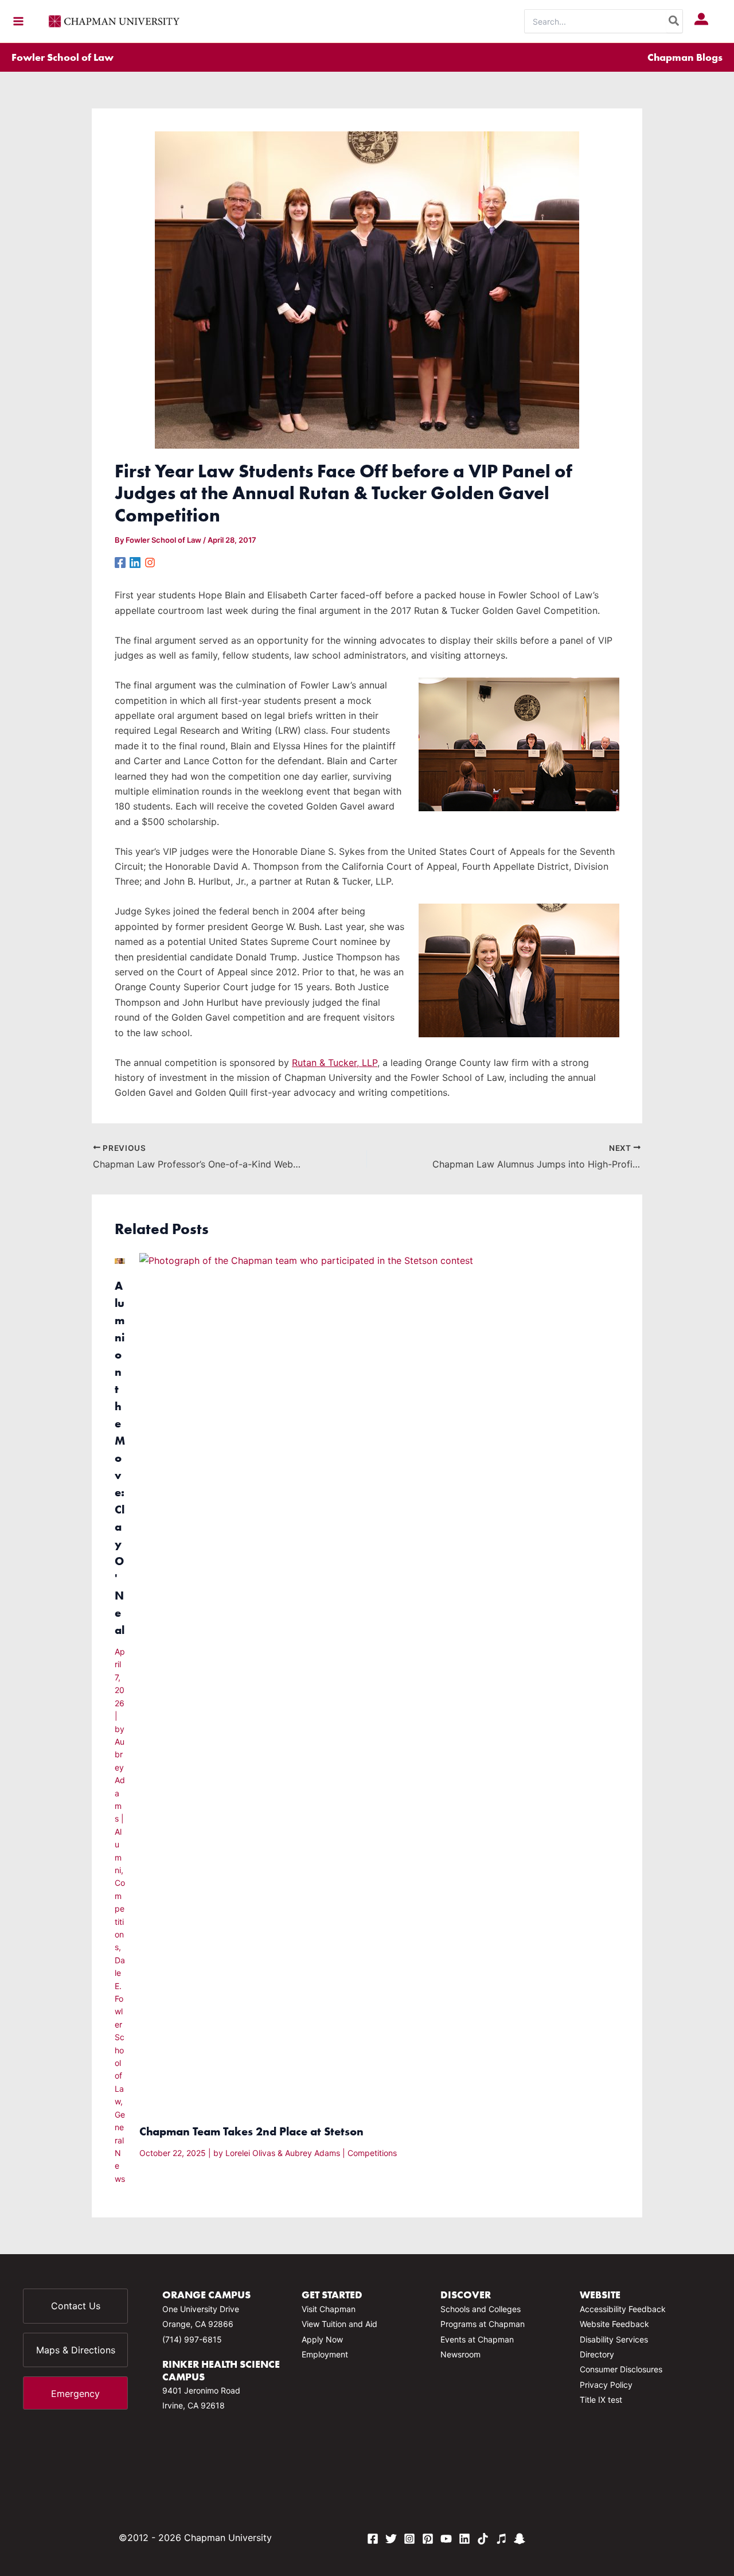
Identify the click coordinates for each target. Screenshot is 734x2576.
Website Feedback (614, 2324)
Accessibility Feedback (623, 2309)
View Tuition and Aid (339, 2324)
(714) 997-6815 (192, 2339)
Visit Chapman (329, 2309)
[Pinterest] (428, 2539)
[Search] (674, 21)
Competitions (372, 2153)
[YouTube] (446, 2539)
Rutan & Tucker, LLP (335, 1063)
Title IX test (601, 2400)
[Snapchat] (520, 2539)
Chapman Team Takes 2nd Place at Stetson (251, 2131)
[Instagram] (150, 562)
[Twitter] (391, 2539)
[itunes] (501, 2539)
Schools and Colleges (481, 2309)
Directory (597, 2354)
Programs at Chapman (483, 2324)
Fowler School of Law (63, 57)
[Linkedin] (135, 562)
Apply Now (322, 2339)
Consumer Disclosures (621, 2369)
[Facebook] (120, 562)
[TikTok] (483, 2539)
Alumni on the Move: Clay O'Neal (120, 1458)
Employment (325, 2354)
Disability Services (614, 2339)
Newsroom (460, 2354)
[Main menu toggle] (18, 21)
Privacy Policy (606, 2385)
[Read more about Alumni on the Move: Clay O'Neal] (120, 1260)
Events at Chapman (477, 2339)
